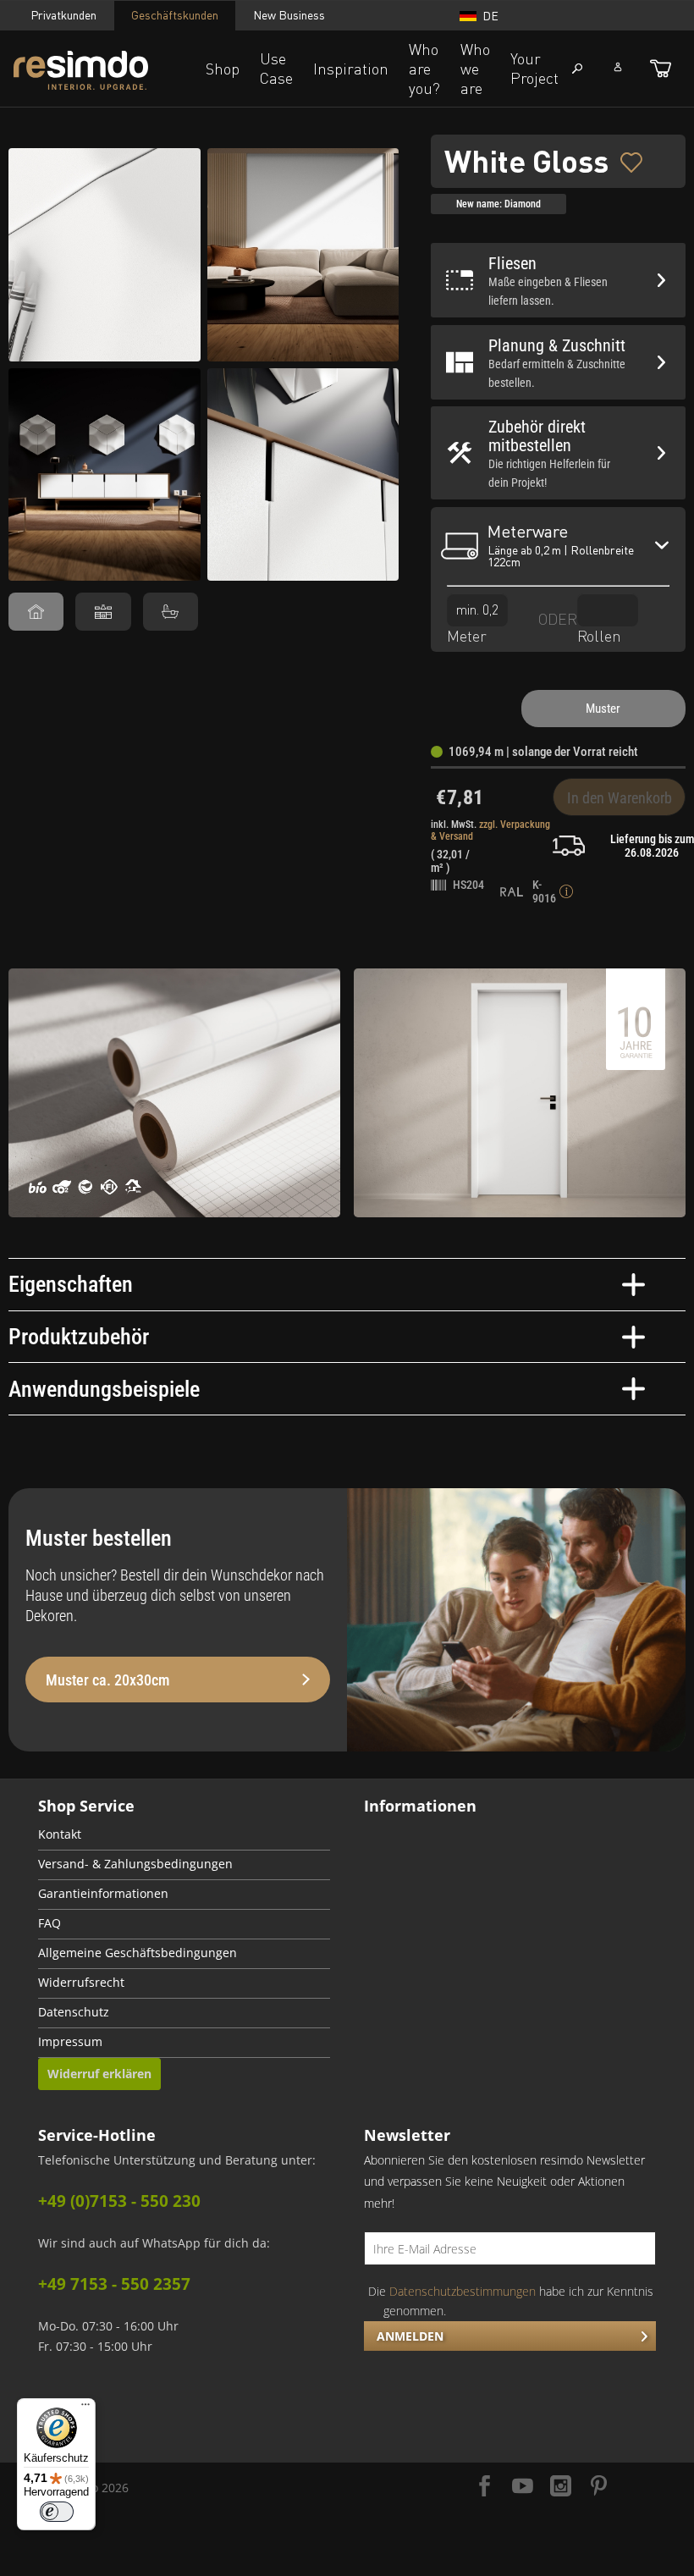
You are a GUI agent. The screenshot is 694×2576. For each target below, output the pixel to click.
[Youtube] (523, 2488)
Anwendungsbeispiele (104, 1389)
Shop (223, 69)
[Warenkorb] (661, 69)
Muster (603, 709)
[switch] (57, 2512)
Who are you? (424, 69)
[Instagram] (561, 2488)
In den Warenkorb (620, 798)
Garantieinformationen (103, 1894)
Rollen (599, 636)
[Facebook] (485, 2488)
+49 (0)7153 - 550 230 (119, 2201)
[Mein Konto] (618, 67)
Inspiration (351, 69)
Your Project (534, 68)
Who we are (475, 69)
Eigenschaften (71, 1284)
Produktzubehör (79, 1337)
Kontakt (60, 1834)
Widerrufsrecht (81, 1983)
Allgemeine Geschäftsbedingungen (138, 1953)
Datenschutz (74, 2012)
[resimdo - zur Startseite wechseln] (105, 70)
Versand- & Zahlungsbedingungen (135, 1864)
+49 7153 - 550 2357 (114, 2284)
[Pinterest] (599, 2488)
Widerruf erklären (99, 2074)
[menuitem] (184, 1836)
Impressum (70, 2042)
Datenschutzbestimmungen (463, 2291)
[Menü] (85, 2408)
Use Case (276, 68)
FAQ (50, 1923)
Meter (467, 636)
